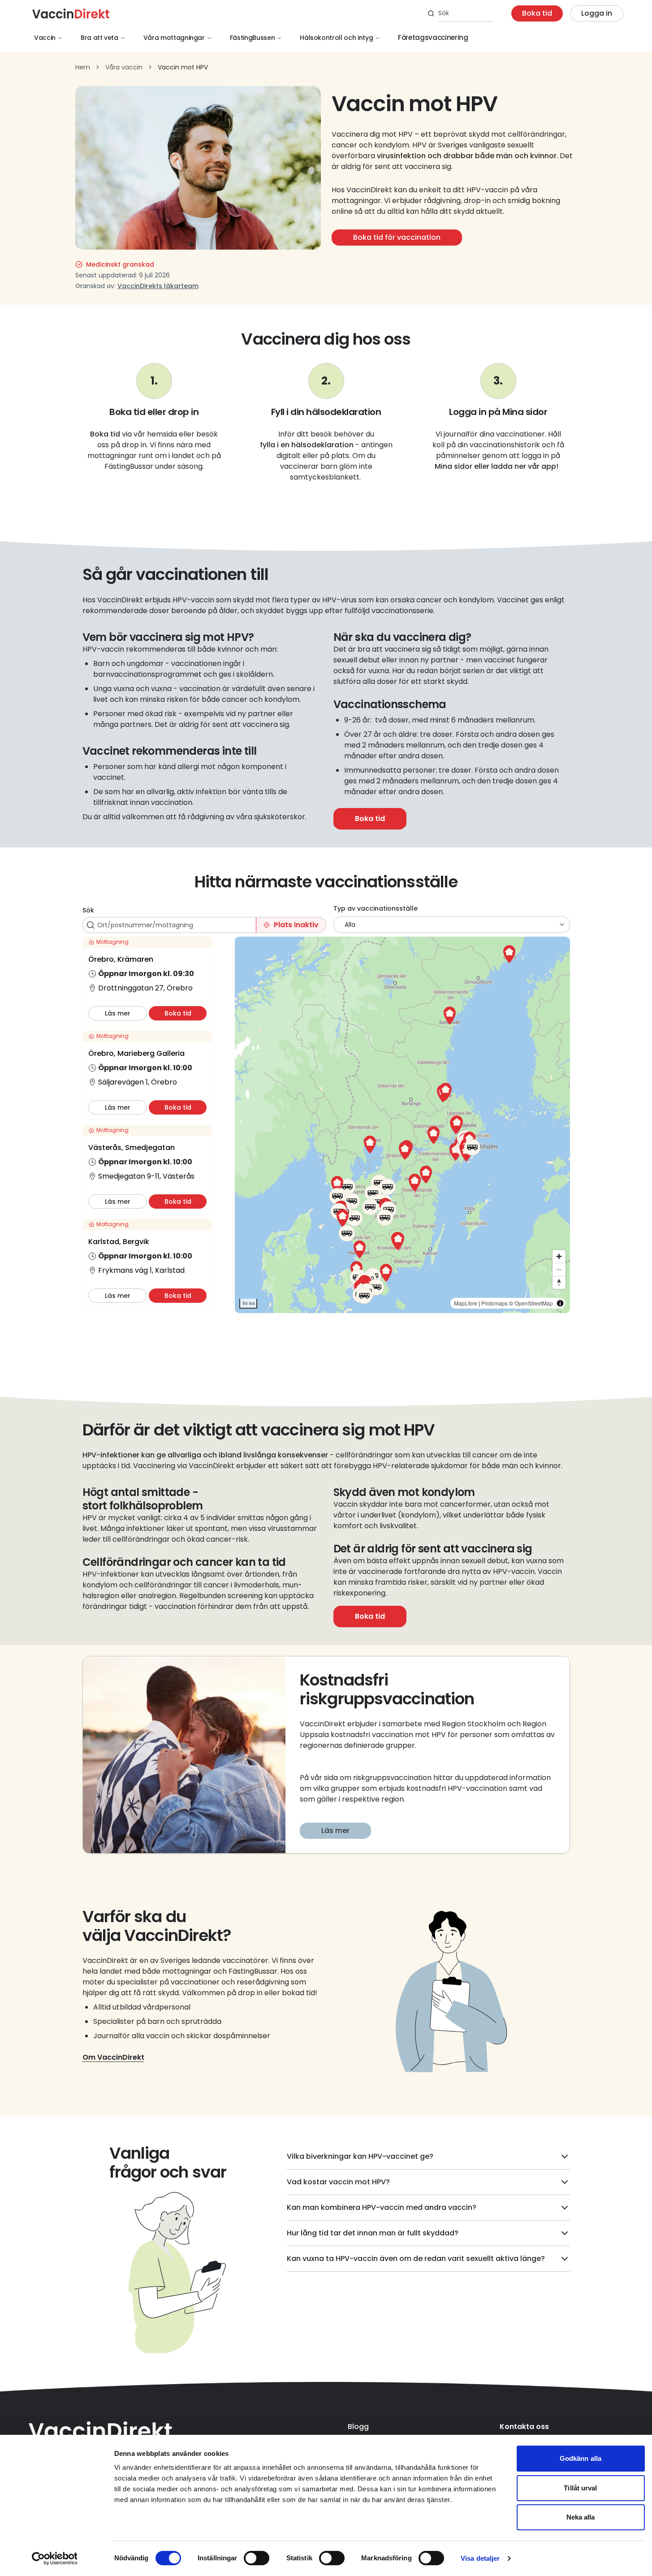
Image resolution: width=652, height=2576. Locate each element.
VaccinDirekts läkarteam (158, 286)
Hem (83, 67)
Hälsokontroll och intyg (336, 38)
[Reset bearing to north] (559, 1282)
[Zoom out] (559, 1269)
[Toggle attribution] (560, 1303)
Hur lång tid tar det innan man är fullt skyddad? (373, 2233)
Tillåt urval (580, 2488)
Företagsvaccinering (433, 37)
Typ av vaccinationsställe (376, 908)
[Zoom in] (559, 1256)
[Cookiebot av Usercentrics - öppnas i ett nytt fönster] (54, 2559)
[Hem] (71, 13)
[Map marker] (405, 1151)
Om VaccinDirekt (113, 2057)
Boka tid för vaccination (397, 237)
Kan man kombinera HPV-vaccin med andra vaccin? (382, 2207)
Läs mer (335, 1830)
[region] (402, 1125)
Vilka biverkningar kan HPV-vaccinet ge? (360, 2156)
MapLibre (466, 1303)
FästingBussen (252, 38)
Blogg (358, 2427)
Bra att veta (99, 38)
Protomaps (494, 1303)
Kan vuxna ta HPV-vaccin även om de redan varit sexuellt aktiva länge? (416, 2258)
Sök (88, 910)
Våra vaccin (124, 67)
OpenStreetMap (534, 1303)
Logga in (597, 13)
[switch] (257, 2558)
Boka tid (537, 13)
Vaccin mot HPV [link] (183, 67)
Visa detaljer (480, 2558)
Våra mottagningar (174, 38)
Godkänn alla (581, 2458)
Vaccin (45, 38)
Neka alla (581, 2517)
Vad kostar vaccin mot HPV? (338, 2182)
